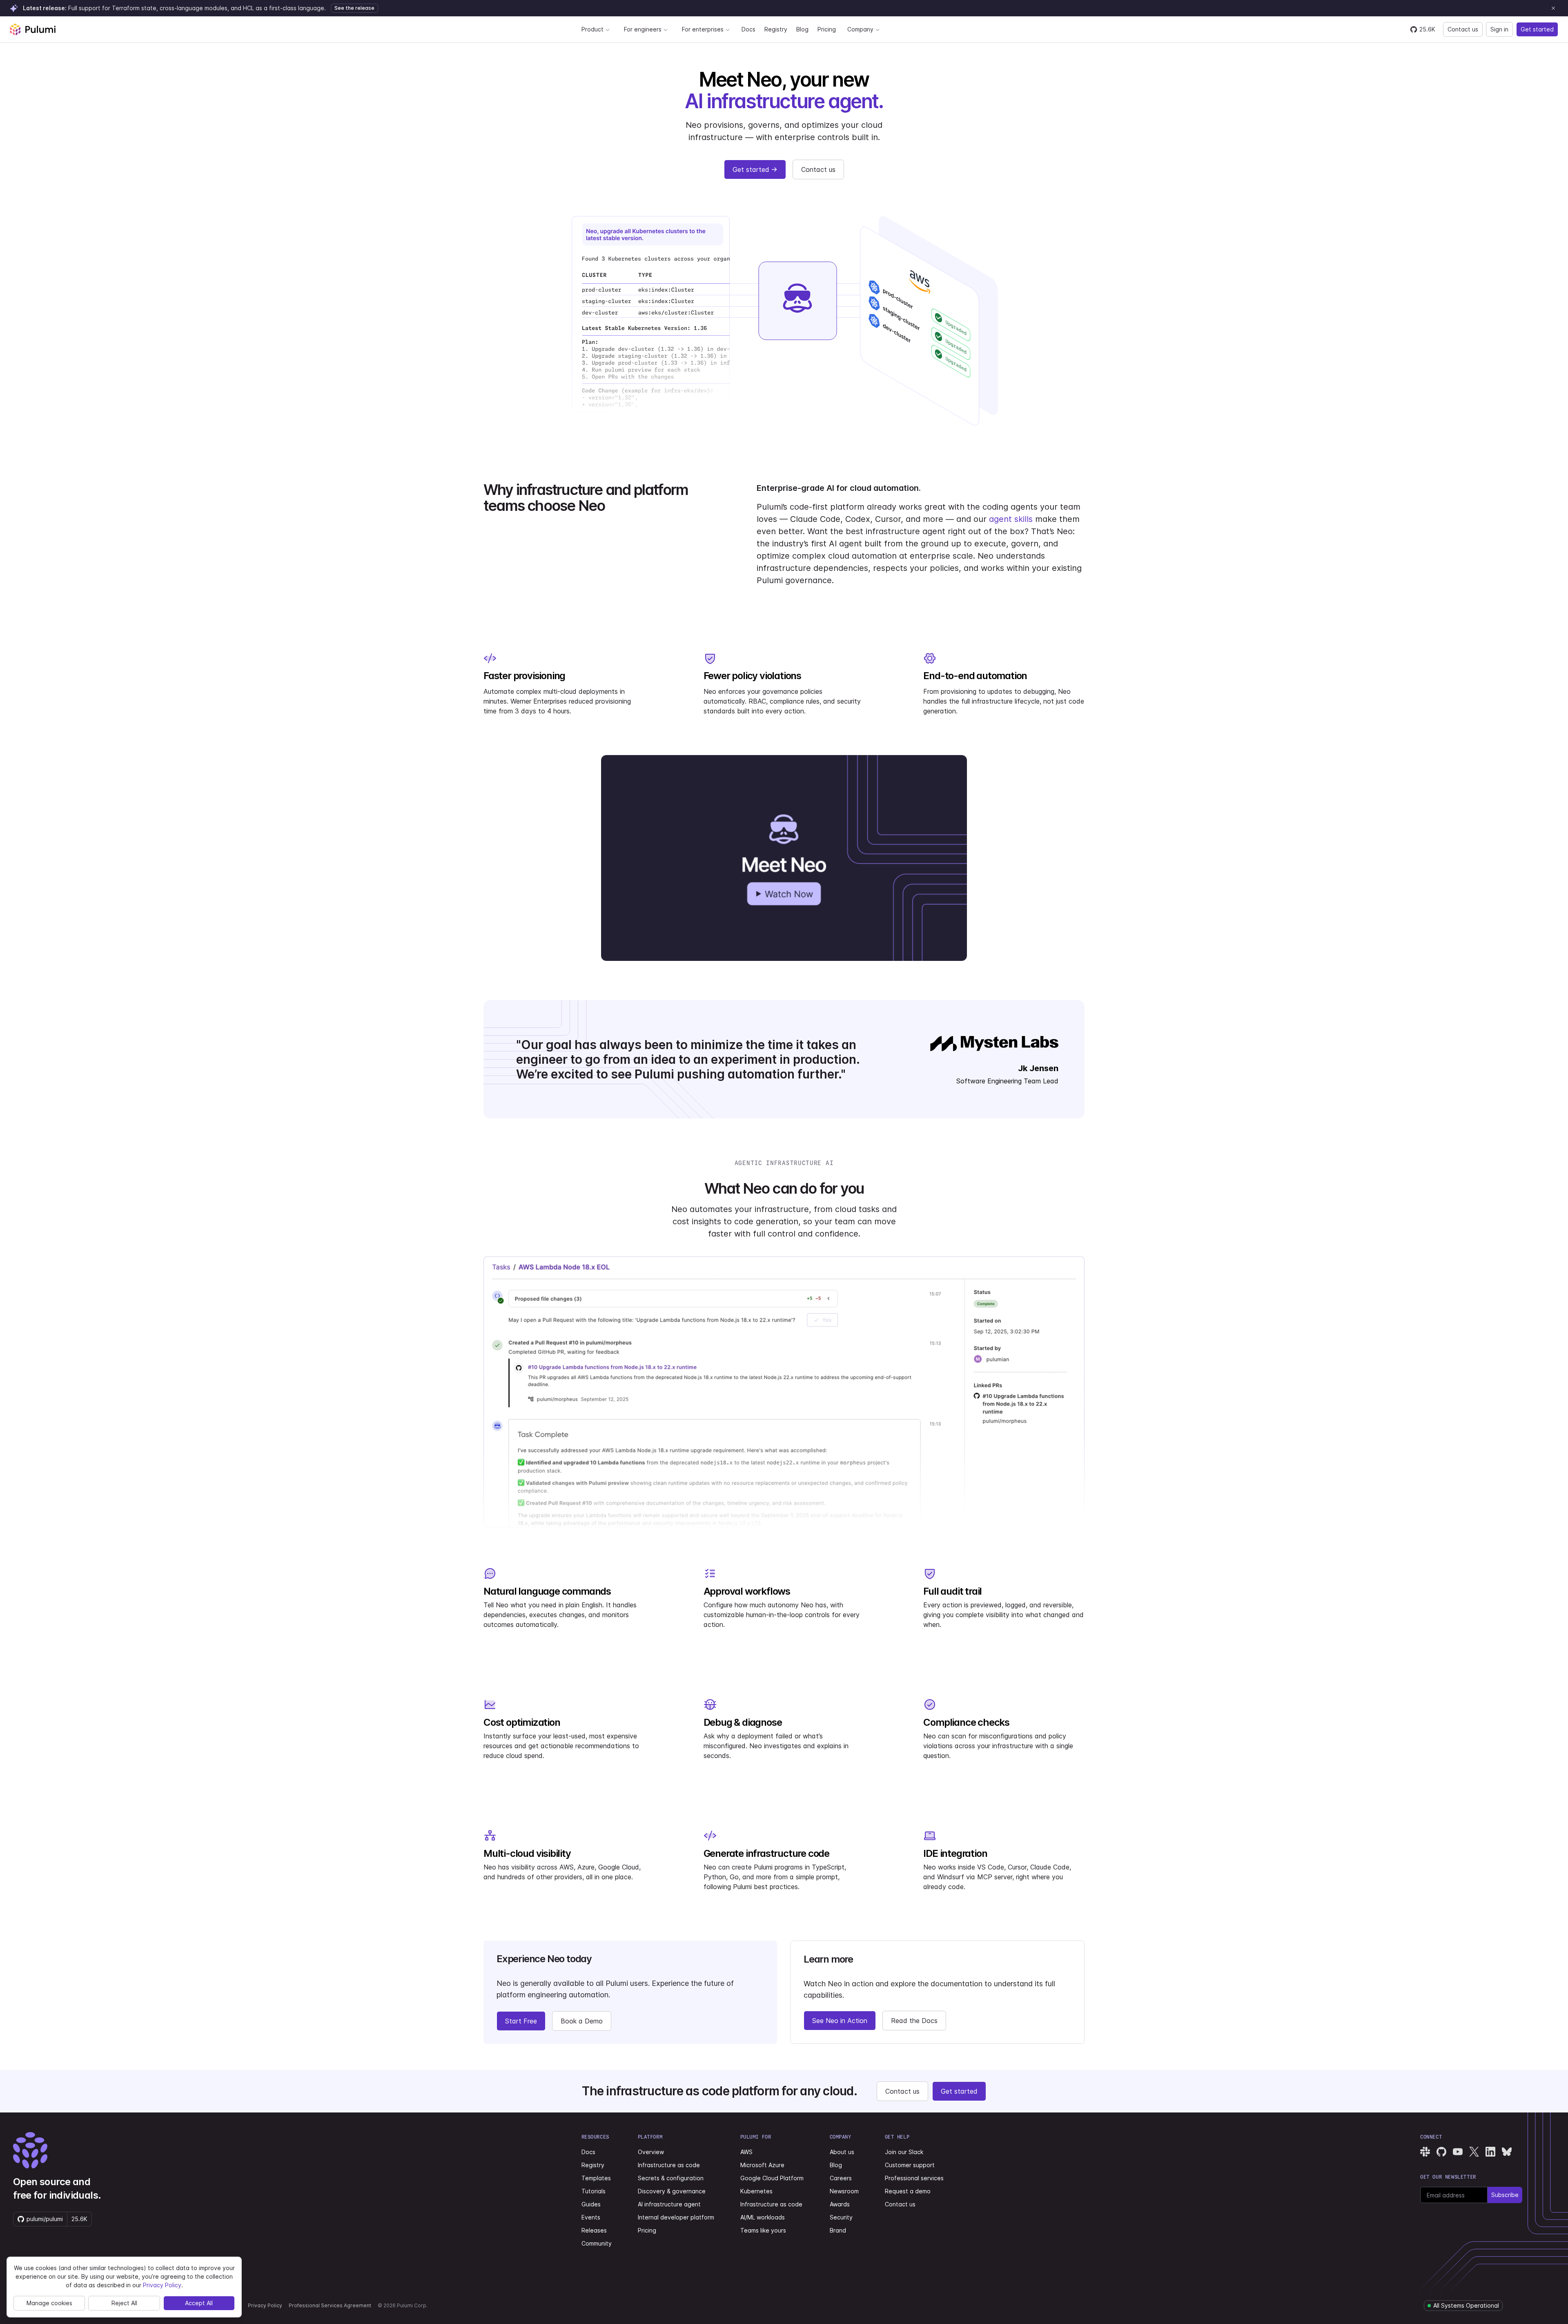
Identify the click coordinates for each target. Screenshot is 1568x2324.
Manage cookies (49, 2303)
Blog (802, 29)
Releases (594, 2230)
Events (591, 2217)
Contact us (1463, 29)
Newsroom (844, 2191)
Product (592, 29)
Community (597, 2243)
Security (841, 2217)
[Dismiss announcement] (1553, 8)
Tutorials (594, 2191)
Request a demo (908, 2191)
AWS (746, 2152)
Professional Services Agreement (330, 2305)
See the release (354, 8)
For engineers (643, 29)
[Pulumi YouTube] (1458, 2152)
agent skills (1011, 519)
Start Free (521, 2021)
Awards (840, 2204)
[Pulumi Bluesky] (1507, 2152)
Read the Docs (914, 2021)
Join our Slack (904, 2152)
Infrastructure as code (669, 2165)
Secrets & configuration (671, 2178)
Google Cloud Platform (772, 2178)
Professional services (914, 2178)
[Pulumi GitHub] (1441, 2152)
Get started (1537, 29)
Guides (591, 2204)
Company (860, 29)
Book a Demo (582, 2021)
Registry (776, 29)
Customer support (910, 2165)
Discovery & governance (672, 2191)
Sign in (1499, 29)
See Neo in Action (840, 2021)
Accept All (199, 2303)
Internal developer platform (676, 2217)
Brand (838, 2230)
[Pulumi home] (33, 29)
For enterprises (703, 29)
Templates (596, 2178)
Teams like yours (763, 2230)
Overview (651, 2152)
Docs (748, 29)
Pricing (827, 29)
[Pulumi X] (1474, 2152)
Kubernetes (756, 2191)
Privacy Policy (265, 2305)
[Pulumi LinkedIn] (1490, 2152)
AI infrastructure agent (669, 2204)
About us (842, 2152)
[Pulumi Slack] (1425, 2152)
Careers (841, 2178)
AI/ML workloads (763, 2217)
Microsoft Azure (762, 2165)
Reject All (124, 2303)
